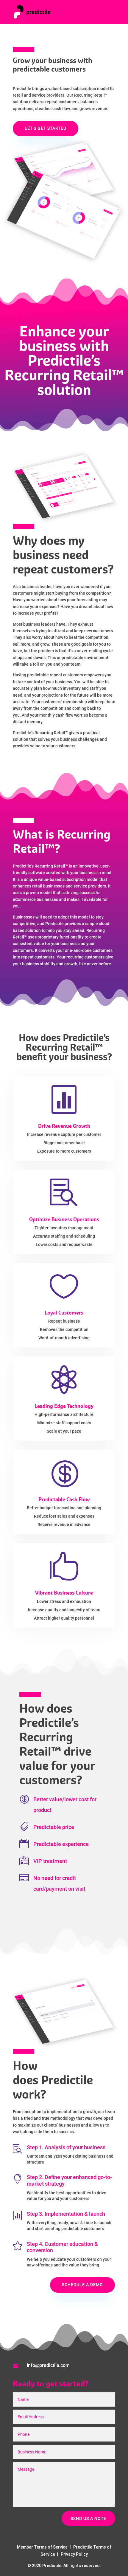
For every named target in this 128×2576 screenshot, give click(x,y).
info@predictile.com (48, 2365)
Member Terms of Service (42, 2547)
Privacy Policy (74, 2554)
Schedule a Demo (82, 2285)
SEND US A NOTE (88, 2518)
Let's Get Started (46, 128)
